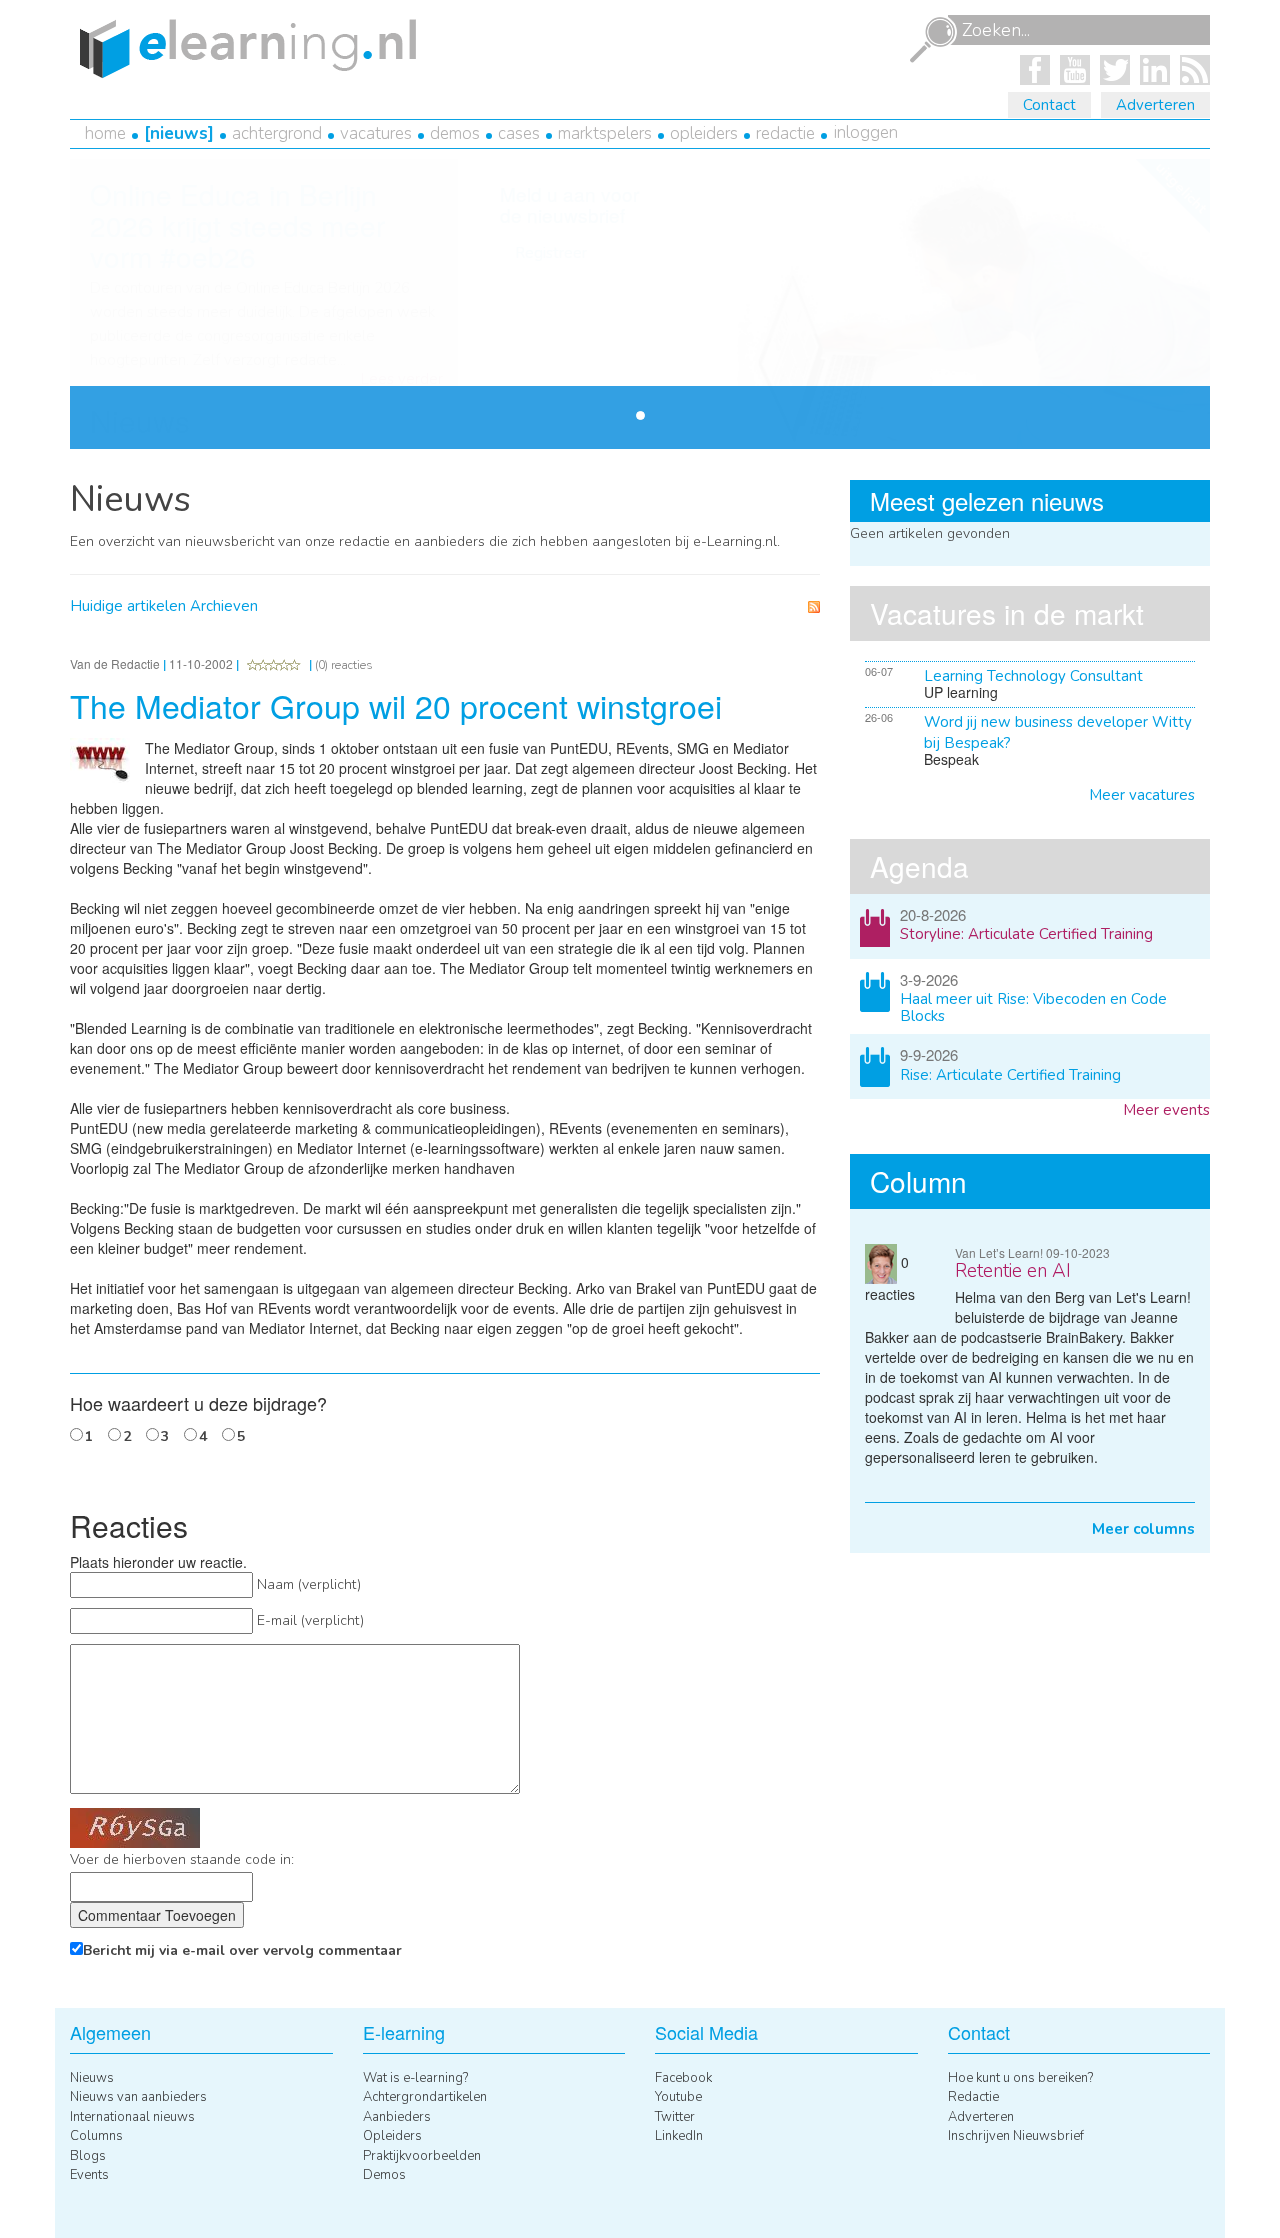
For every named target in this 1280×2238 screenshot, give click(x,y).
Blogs (88, 2156)
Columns (96, 2136)
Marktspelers (605, 133)
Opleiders (704, 133)
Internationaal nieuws (132, 2117)
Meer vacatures (1142, 795)
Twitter (675, 2117)
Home (105, 133)
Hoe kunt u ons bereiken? (1020, 2078)
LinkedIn (679, 2136)
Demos (455, 133)
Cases (519, 133)
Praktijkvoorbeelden (422, 2156)
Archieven (224, 606)
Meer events (1166, 1110)
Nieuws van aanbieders (138, 2097)
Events (89, 2175)
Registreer (551, 253)
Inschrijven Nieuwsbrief (1016, 2136)
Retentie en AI (1013, 1271)
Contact (1049, 105)
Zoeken (933, 40)
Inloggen (866, 132)
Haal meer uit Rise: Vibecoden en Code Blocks (1033, 1007)
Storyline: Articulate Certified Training (1026, 934)
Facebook (683, 2078)
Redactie (785, 133)
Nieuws (179, 133)
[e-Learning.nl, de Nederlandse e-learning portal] (243, 47)
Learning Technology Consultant (1033, 676)
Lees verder (402, 379)
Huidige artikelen (128, 606)
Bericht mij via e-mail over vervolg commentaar (242, 1950)
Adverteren (1155, 105)
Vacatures (376, 133)
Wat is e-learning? (415, 2078)
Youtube (678, 2097)
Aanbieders (397, 2117)
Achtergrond (277, 133)
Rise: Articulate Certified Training (1010, 1075)
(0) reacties (344, 665)
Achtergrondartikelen (425, 2097)
